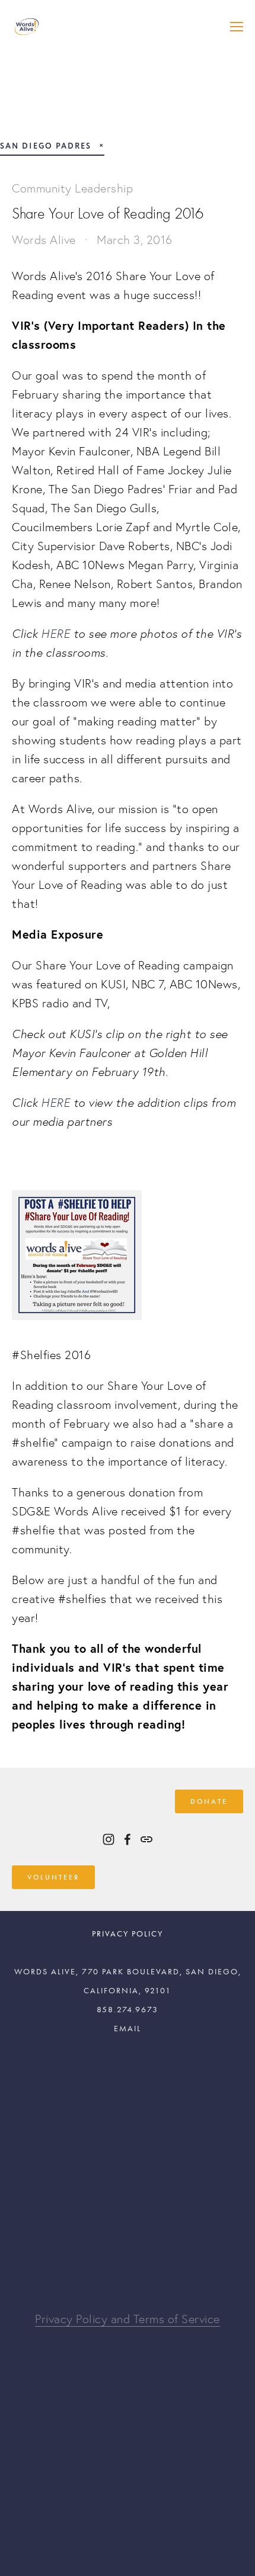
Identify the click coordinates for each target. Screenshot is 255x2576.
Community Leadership (72, 188)
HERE (55, 633)
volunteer (53, 1877)
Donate (209, 1801)
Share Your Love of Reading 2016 (108, 214)
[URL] (146, 1839)
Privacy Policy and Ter (92, 2319)
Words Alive (44, 240)
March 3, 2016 (135, 240)
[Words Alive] (109, 1839)
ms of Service (185, 2319)
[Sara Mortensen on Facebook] (128, 1839)
